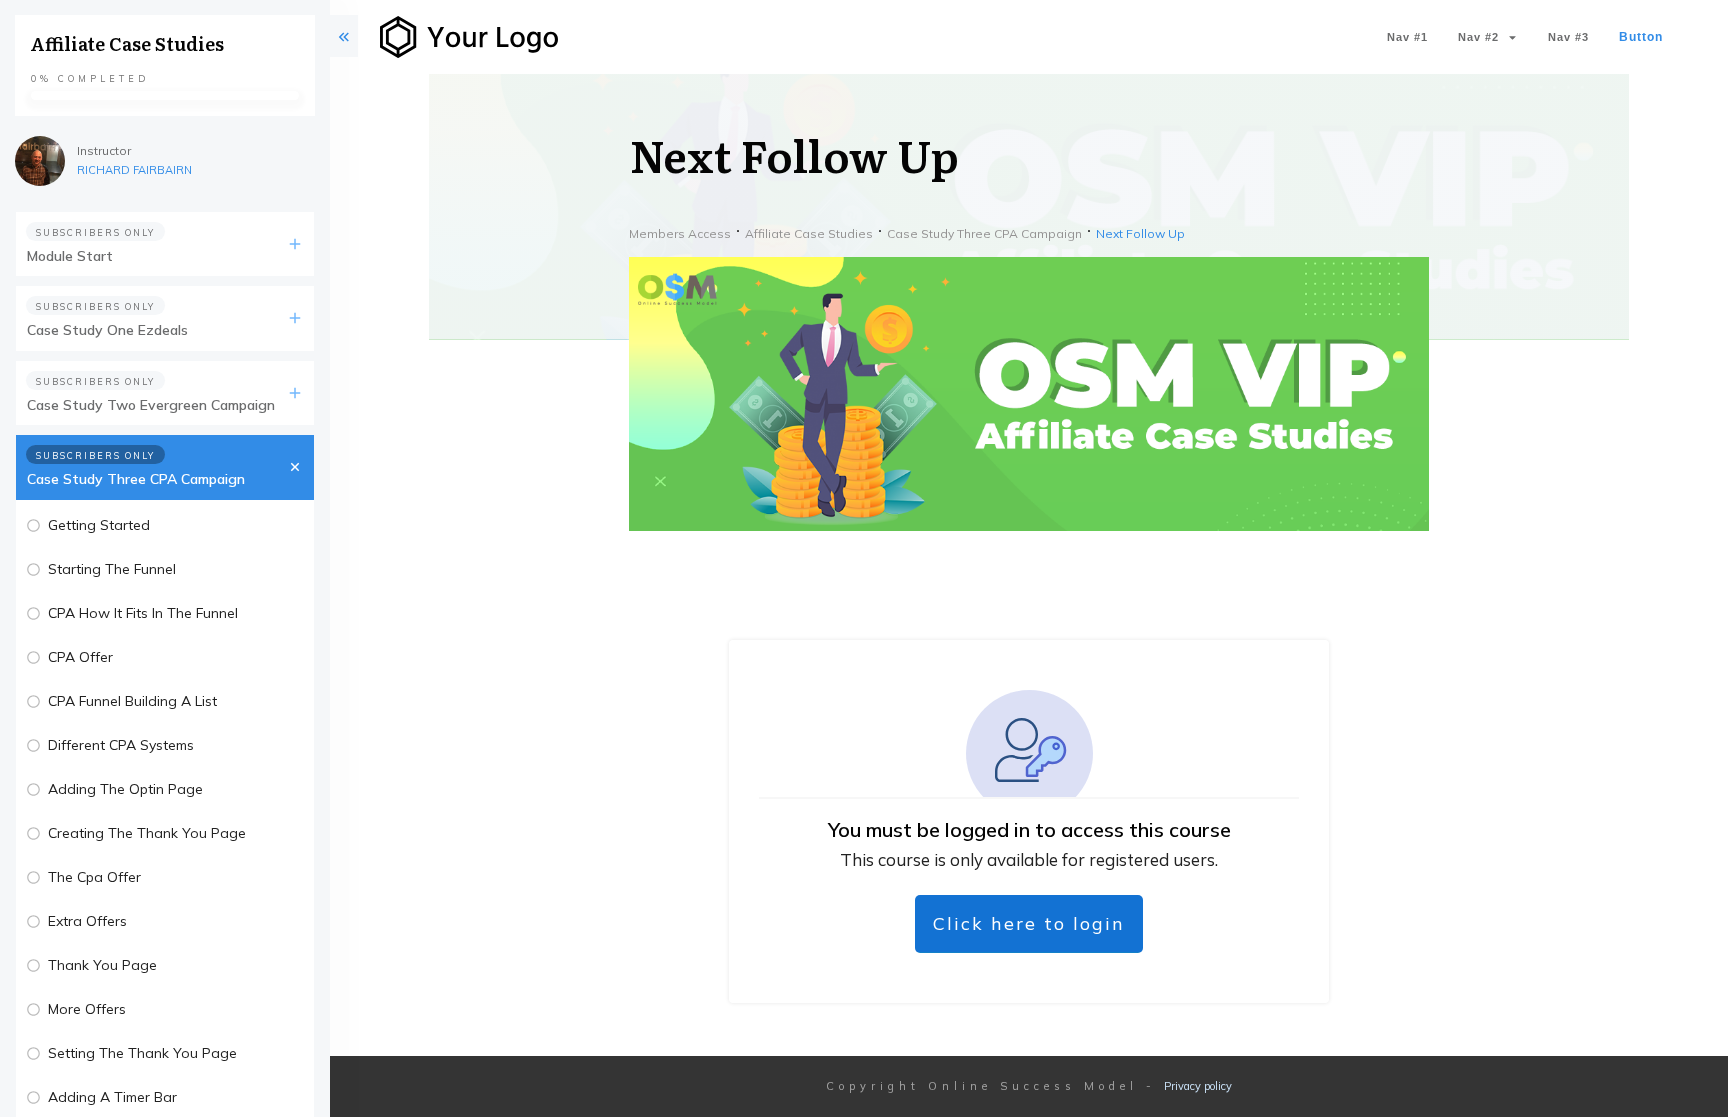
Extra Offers (87, 921)
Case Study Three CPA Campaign (136, 479)
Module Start (70, 256)
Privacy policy (1198, 1086)
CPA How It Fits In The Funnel (143, 613)
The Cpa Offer (94, 877)
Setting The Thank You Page (142, 1053)
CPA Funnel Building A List (132, 701)
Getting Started (99, 525)
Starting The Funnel (112, 569)
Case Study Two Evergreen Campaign (151, 405)
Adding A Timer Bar (112, 1097)
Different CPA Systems (121, 745)
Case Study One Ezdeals (107, 330)
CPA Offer (80, 657)
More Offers (87, 1009)
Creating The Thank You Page (147, 833)
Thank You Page (102, 965)
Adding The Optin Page (125, 789)
